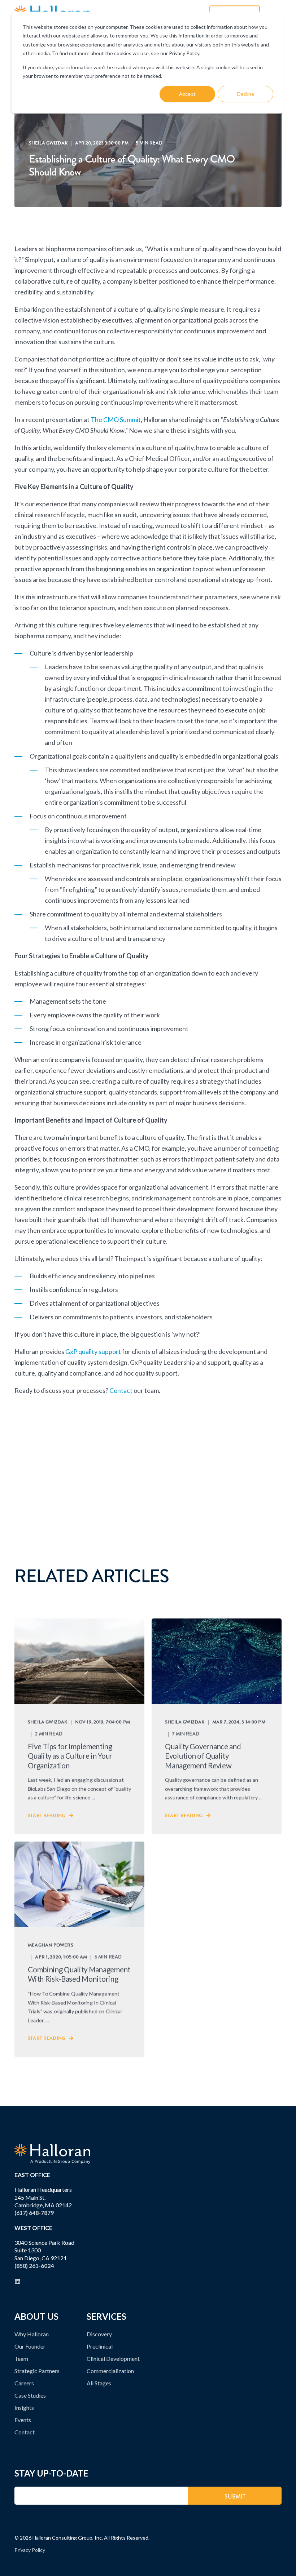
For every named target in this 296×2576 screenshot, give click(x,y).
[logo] (52, 2154)
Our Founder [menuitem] (30, 2346)
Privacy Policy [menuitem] (30, 2550)
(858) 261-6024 (34, 2266)
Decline (246, 94)
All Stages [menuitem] (99, 2383)
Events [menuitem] (23, 2420)
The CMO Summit (116, 419)
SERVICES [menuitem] (106, 2317)
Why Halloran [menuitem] (32, 2334)
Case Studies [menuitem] (30, 2395)
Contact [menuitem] (25, 2432)
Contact (121, 1390)
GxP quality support (93, 1351)
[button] (283, 2563)
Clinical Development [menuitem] (113, 2359)
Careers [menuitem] (24, 2383)
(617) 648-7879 (34, 2213)
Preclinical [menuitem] (100, 2346)
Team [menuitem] (21, 2359)
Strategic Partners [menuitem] (37, 2371)
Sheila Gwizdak (48, 143)
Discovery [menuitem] (99, 2334)
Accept (187, 94)
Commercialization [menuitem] (110, 2371)
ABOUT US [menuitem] (36, 2317)
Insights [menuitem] (24, 2408)
